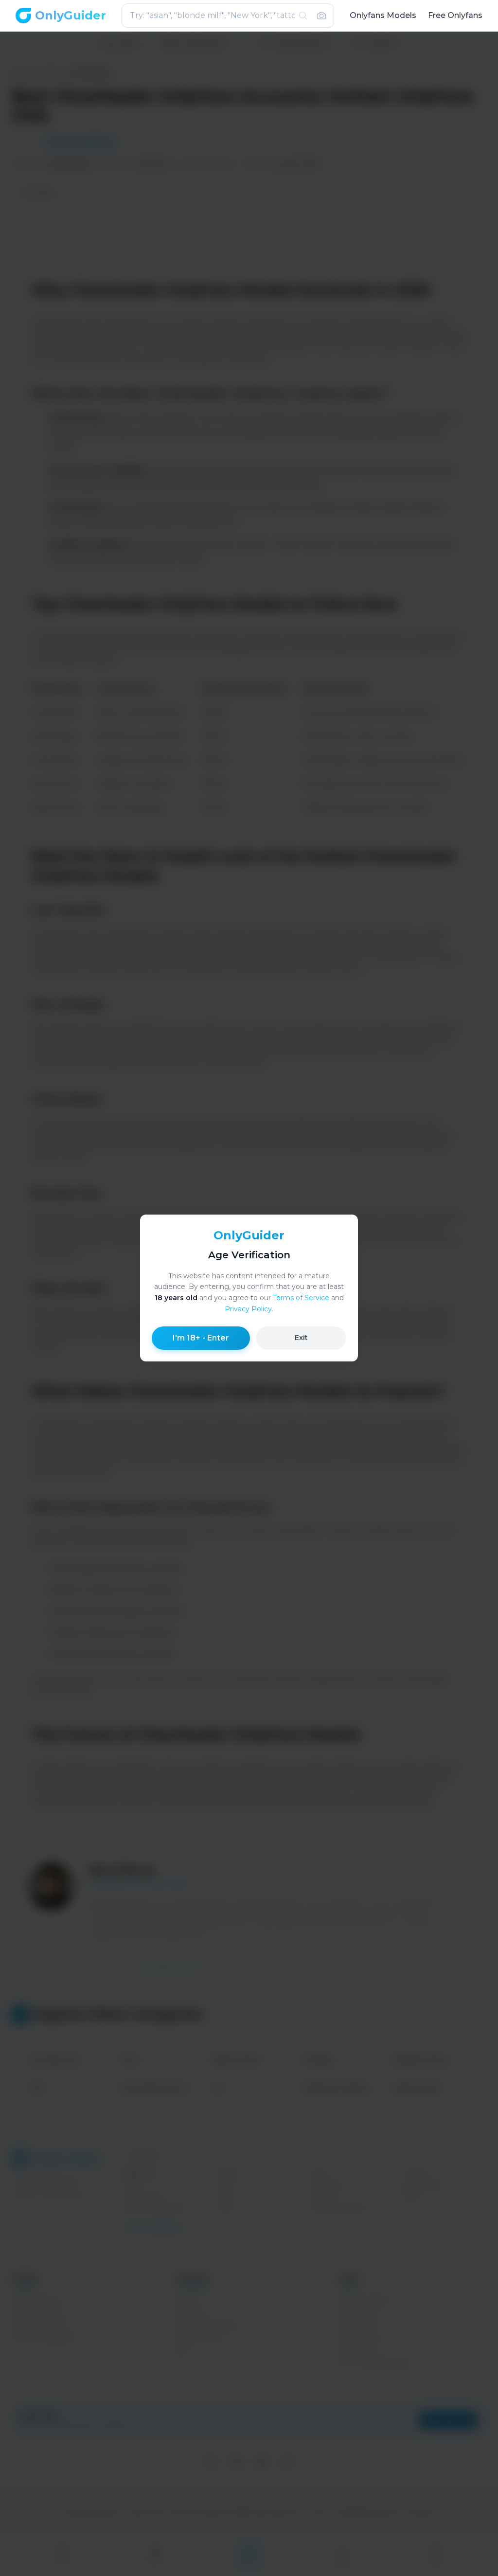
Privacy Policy (248, 1309)
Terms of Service (301, 1298)
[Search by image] (321, 16)
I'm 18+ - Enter (201, 1338)
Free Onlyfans (455, 15)
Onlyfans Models (383, 15)
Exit (301, 1338)
